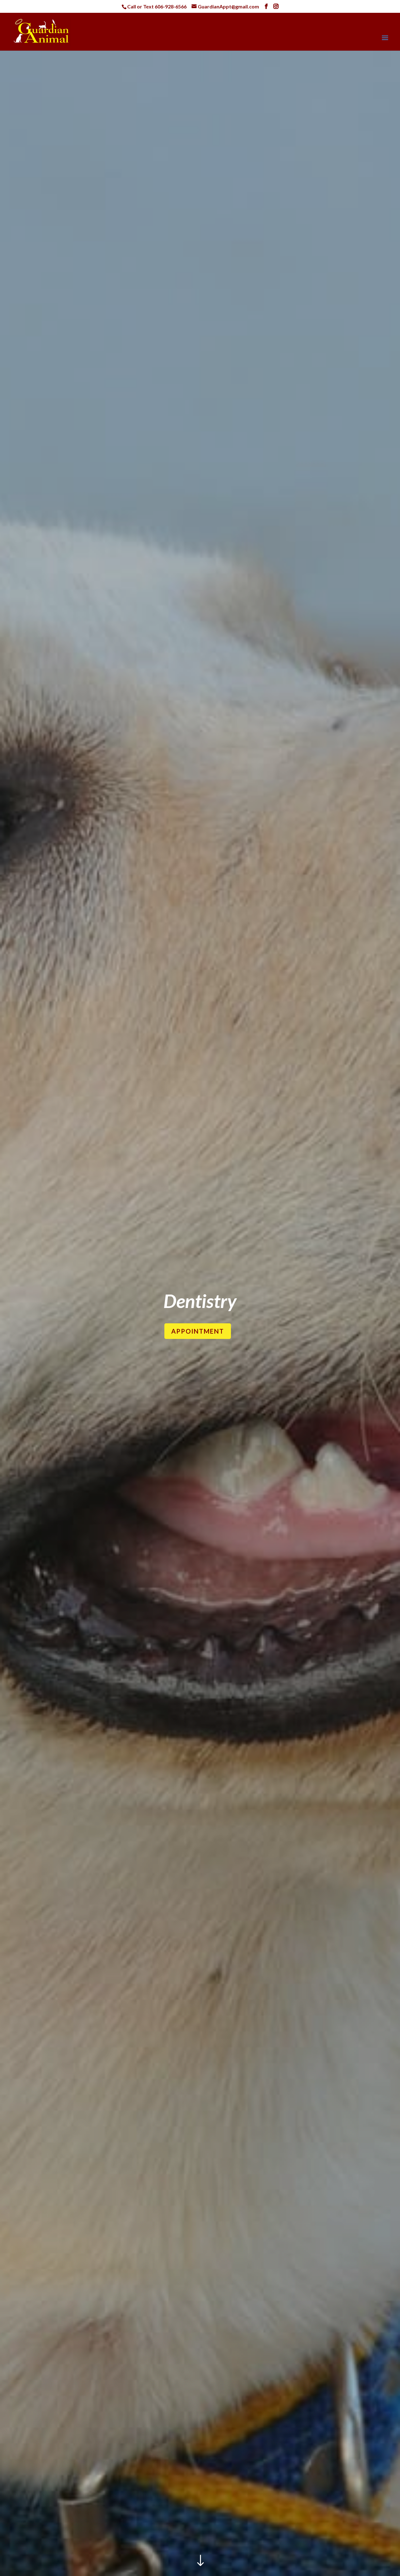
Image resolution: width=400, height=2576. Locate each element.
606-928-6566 (171, 6)
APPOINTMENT (198, 1331)
